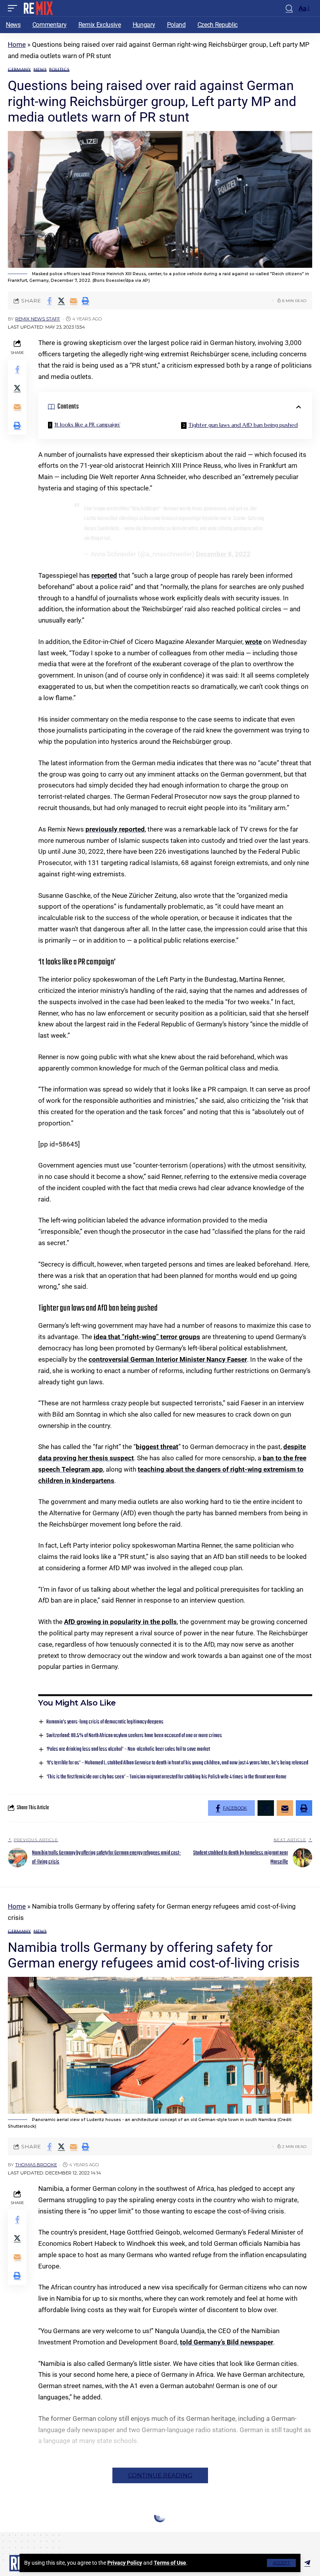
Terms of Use (170, 2563)
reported (104, 575)
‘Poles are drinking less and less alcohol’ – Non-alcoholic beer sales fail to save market (128, 1749)
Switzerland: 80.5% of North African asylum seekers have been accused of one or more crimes (134, 1736)
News (40, 70)
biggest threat (157, 1447)
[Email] (73, 301)
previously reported (115, 829)
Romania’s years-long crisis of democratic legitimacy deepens (105, 1722)
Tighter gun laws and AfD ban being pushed (243, 425)
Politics (59, 70)
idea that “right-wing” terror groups (147, 1337)
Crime (15, 2532)
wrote (253, 642)
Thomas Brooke (36, 2165)
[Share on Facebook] (49, 301)
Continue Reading (160, 2475)
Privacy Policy (125, 2563)
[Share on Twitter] (61, 301)
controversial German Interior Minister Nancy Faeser (168, 1359)
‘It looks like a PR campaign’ (87, 425)
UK (74, 2532)
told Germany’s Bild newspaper (227, 2342)
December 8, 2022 (223, 554)
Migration (39, 2532)
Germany (19, 70)
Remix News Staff (38, 319)
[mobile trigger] (14, 8)
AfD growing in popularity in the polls (120, 1622)
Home (17, 44)
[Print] (85, 301)
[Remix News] (38, 8)
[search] (289, 8)
